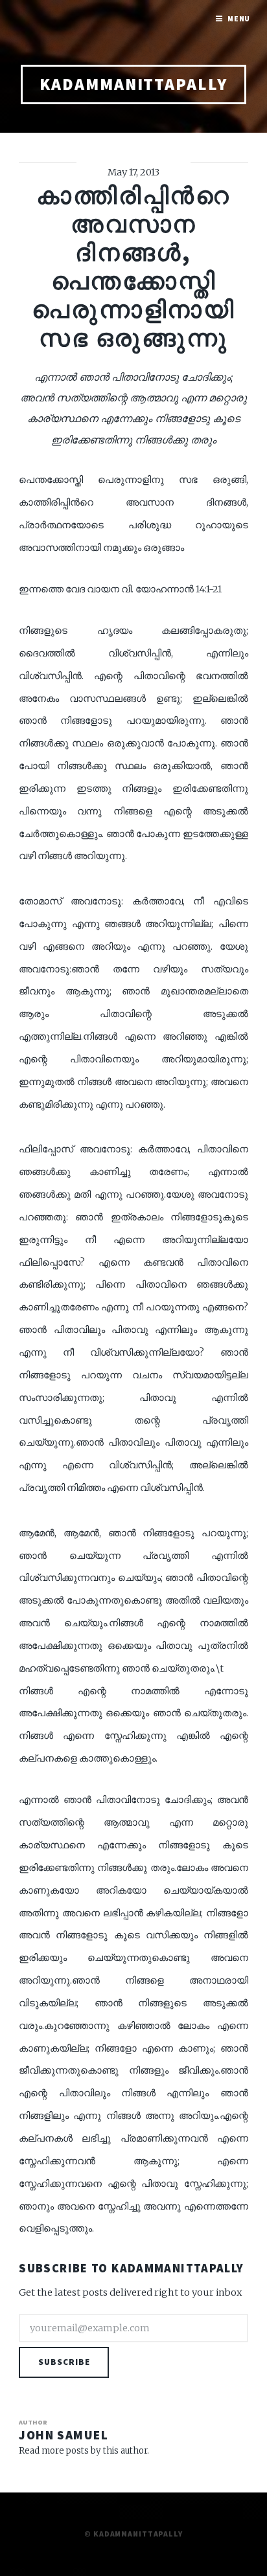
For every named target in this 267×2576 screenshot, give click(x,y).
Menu (239, 18)
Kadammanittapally (133, 84)
